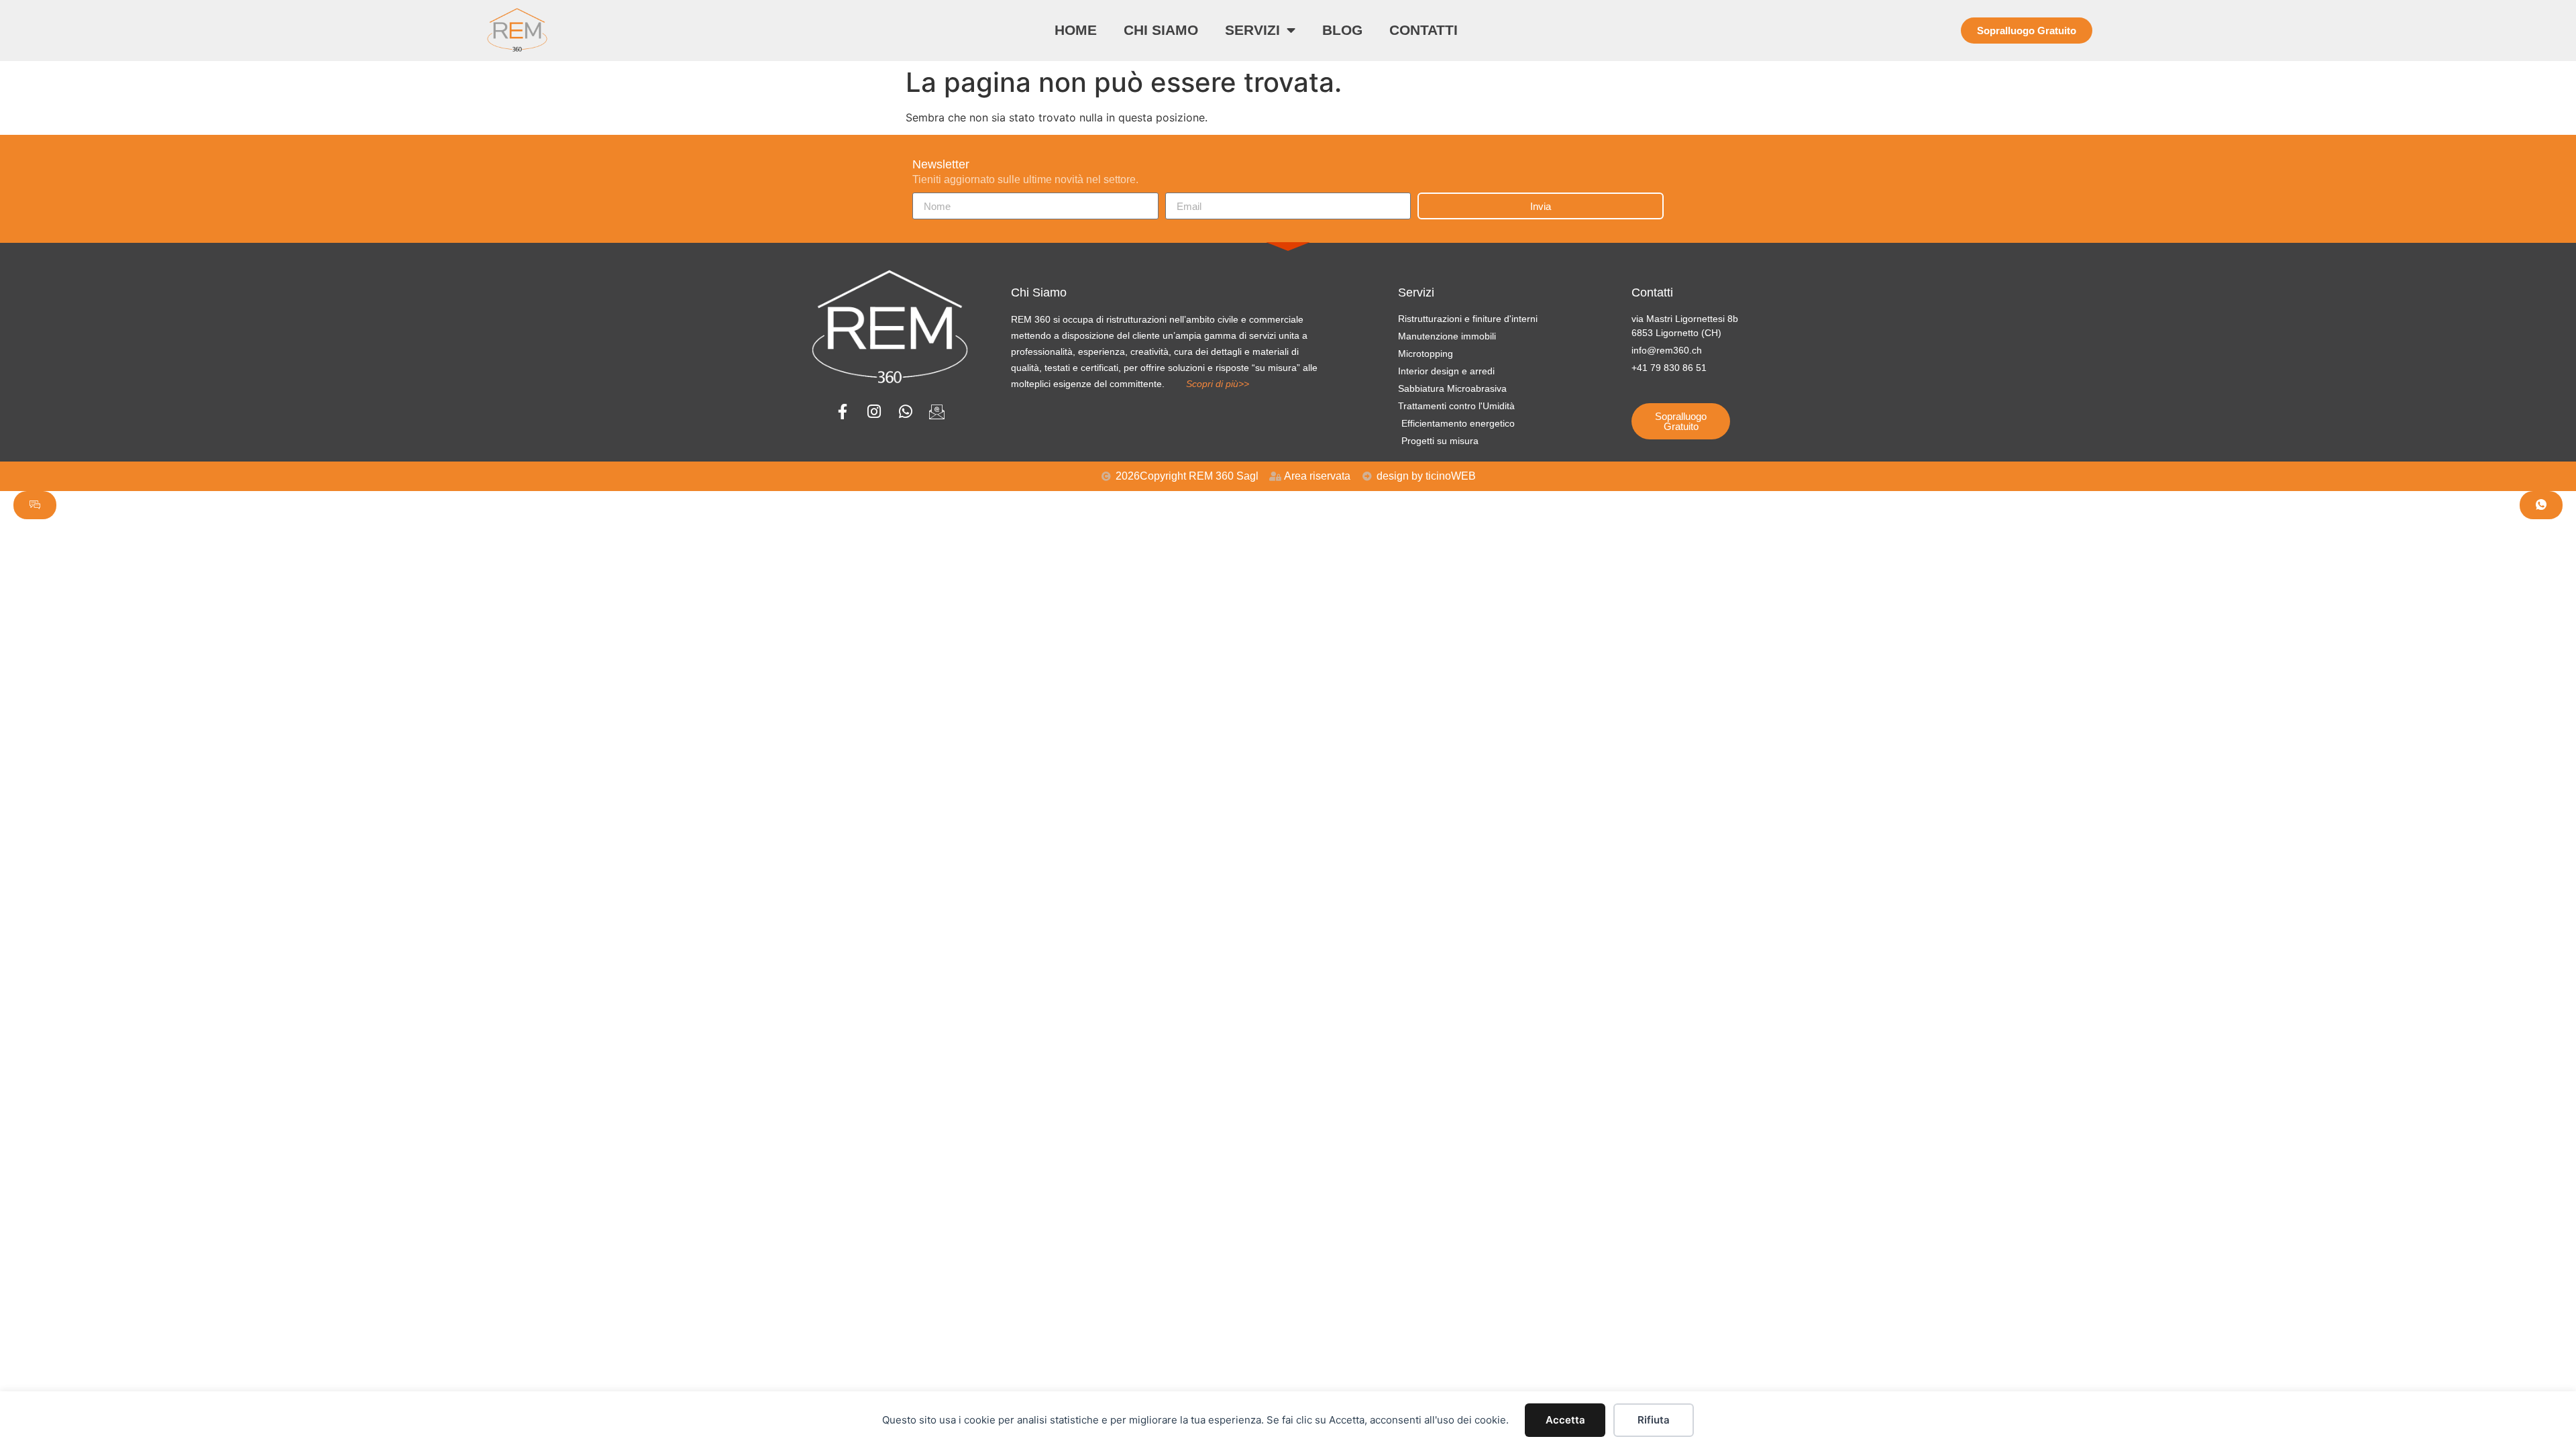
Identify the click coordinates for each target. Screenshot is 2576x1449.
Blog (1342, 30)
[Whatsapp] (905, 412)
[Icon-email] (937, 412)
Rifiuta (1654, 1420)
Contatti (1424, 30)
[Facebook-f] (842, 412)
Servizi (1252, 30)
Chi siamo (1161, 30)
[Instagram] (874, 412)
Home (1076, 30)
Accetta (1565, 1420)
